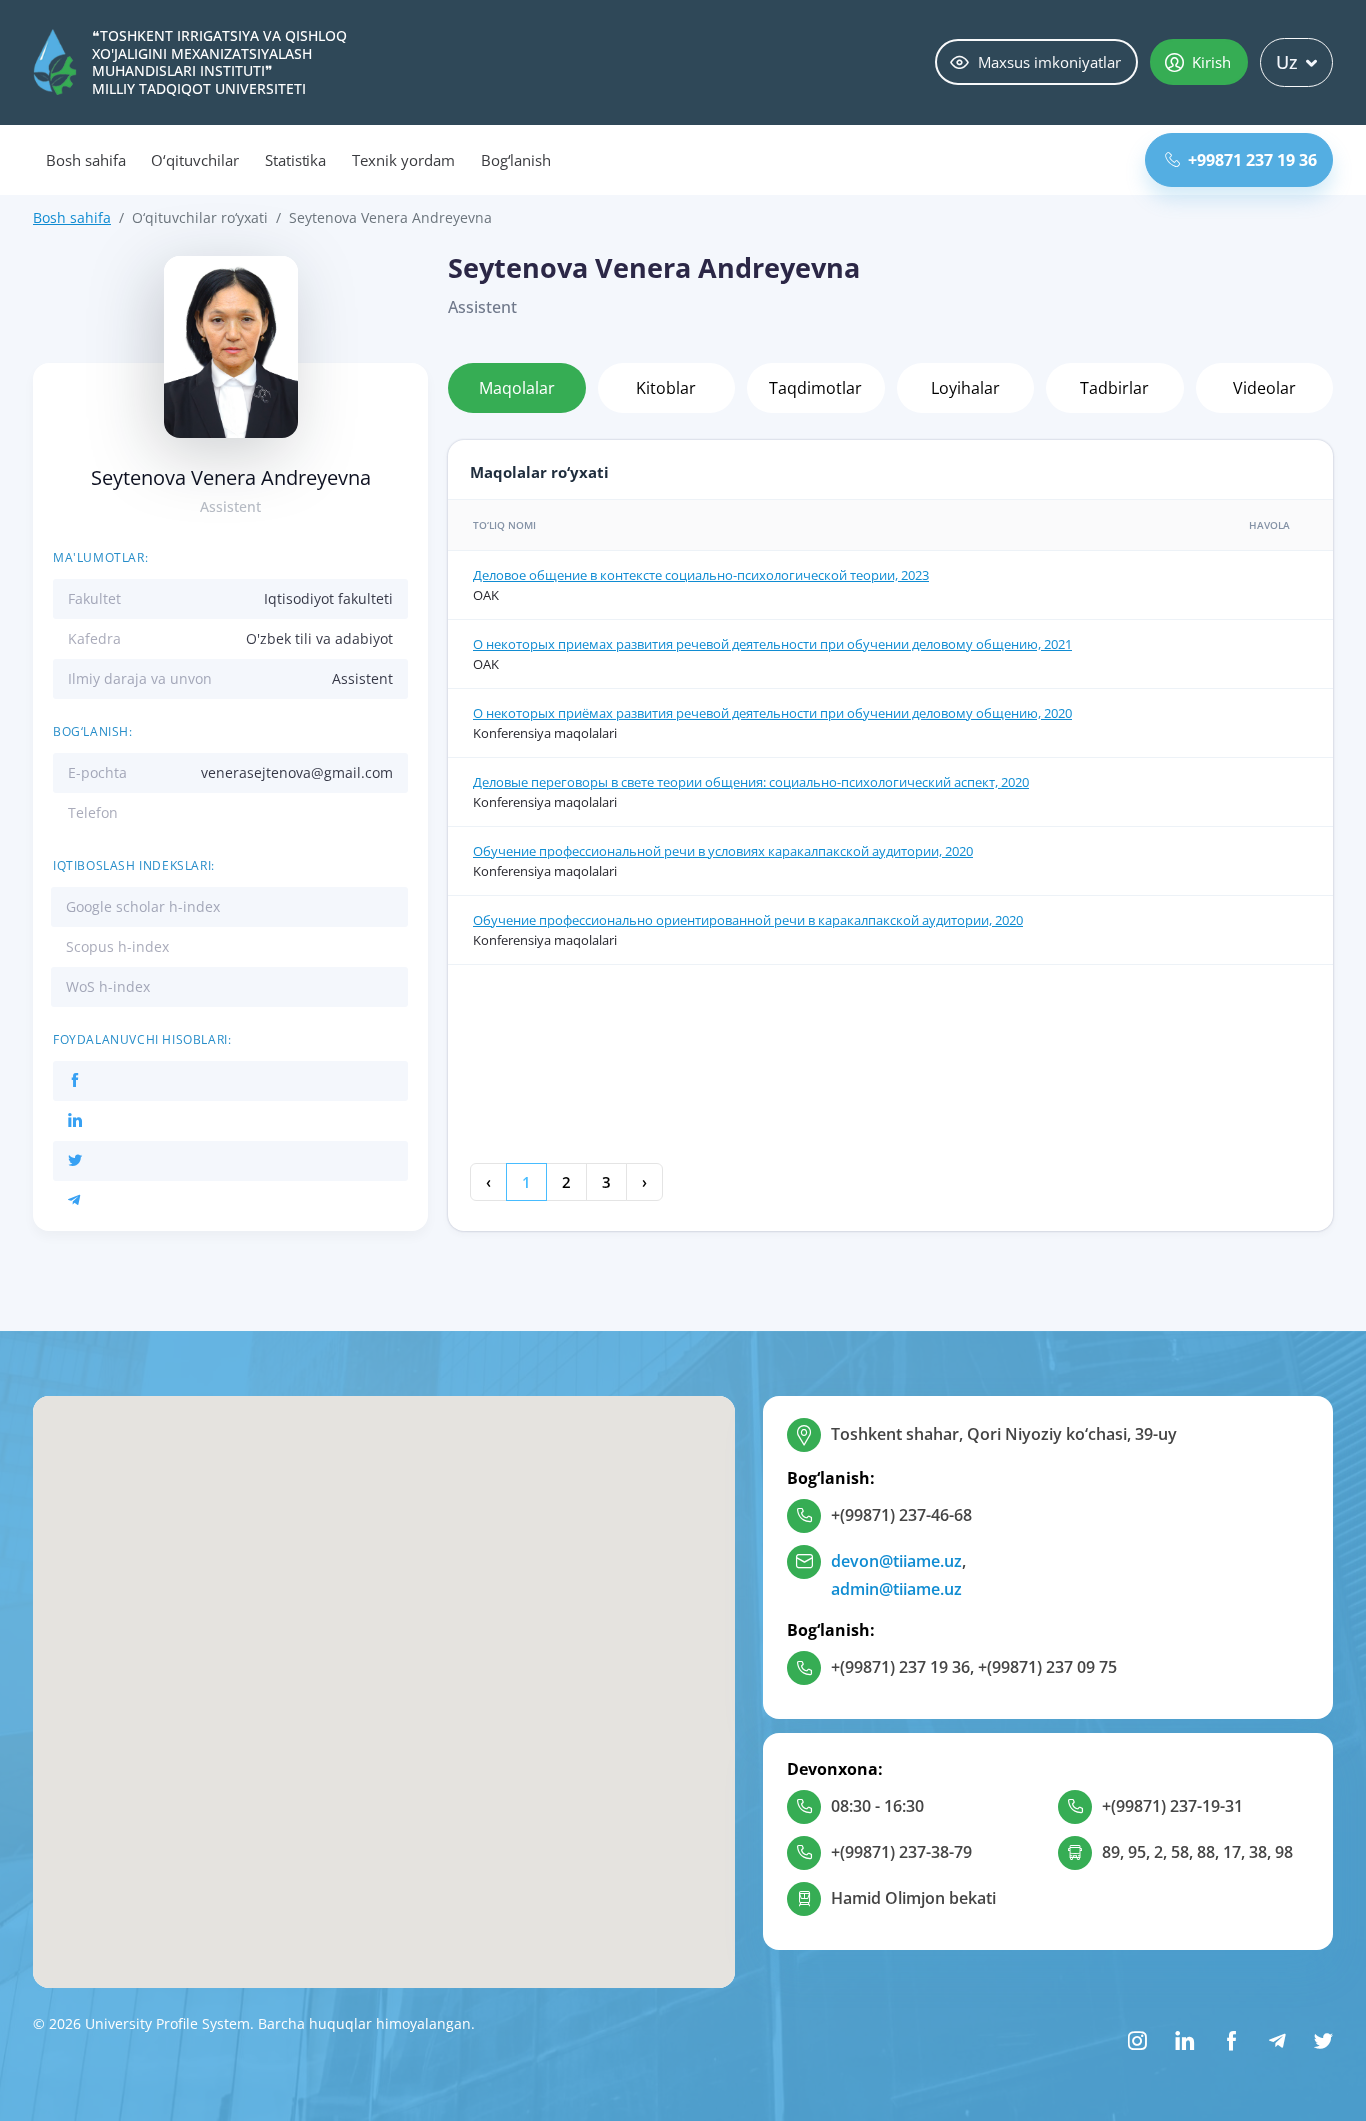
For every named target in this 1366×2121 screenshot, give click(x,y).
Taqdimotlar (815, 388)
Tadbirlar (1114, 388)
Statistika (296, 160)
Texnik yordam (403, 160)
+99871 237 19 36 (1252, 160)
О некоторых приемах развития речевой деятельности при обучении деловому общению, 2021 (772, 644)
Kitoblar (666, 388)
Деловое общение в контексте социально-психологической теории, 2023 (701, 575)
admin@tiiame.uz (896, 1589)
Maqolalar (517, 388)
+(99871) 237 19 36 (900, 1667)
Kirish (1211, 62)
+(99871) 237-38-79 (901, 1852)
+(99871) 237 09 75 (1047, 1667)
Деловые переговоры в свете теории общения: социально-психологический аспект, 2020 (751, 782)
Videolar (1264, 388)
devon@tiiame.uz (896, 1561)
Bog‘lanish (516, 160)
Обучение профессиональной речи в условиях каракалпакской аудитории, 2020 (723, 851)
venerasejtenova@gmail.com (297, 772)
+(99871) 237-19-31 (1172, 1806)
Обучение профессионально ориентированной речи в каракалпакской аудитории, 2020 (748, 920)
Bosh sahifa (85, 160)
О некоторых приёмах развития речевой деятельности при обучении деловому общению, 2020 (772, 713)
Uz (1287, 62)
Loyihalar (965, 388)
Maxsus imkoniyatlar (1049, 62)
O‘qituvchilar (194, 160)
